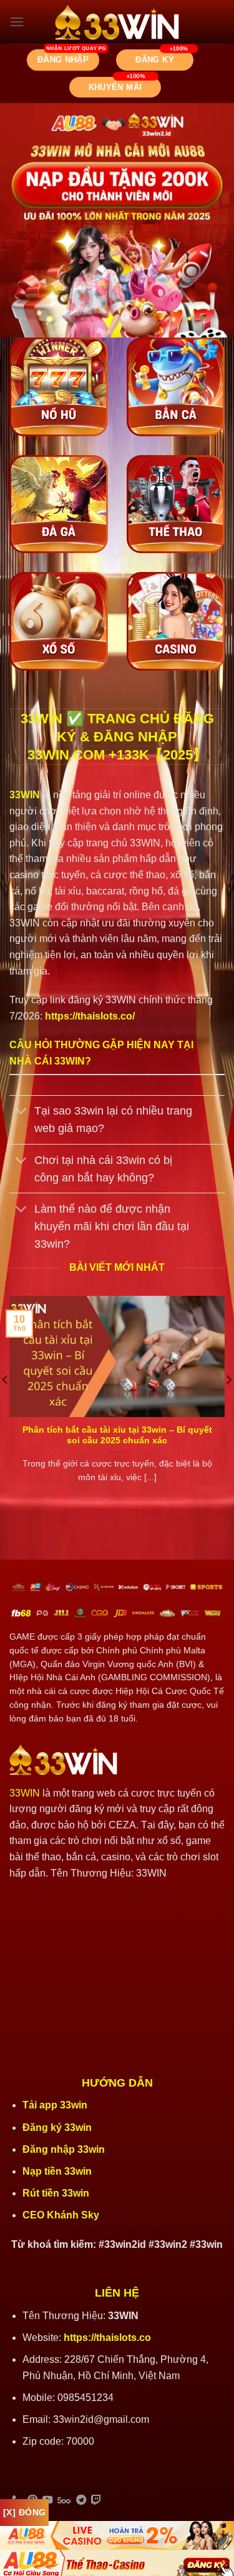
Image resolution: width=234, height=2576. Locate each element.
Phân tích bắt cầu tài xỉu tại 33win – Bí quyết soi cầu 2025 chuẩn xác (117, 1436)
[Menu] (17, 22)
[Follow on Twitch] (96, 2500)
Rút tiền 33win (57, 2193)
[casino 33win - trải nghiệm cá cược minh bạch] (176, 621)
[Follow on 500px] (64, 2500)
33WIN (25, 1793)
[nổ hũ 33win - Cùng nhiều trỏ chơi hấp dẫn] (59, 387)
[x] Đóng (24, 2512)
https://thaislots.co (107, 2338)
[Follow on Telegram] (81, 2500)
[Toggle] (22, 1112)
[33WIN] (117, 22)
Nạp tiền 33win (57, 2171)
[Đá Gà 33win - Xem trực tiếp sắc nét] (59, 504)
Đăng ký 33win (58, 2127)
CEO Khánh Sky (61, 2215)
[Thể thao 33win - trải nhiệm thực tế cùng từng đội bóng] (176, 504)
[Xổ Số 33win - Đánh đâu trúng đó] (59, 621)
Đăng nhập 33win (65, 2149)
